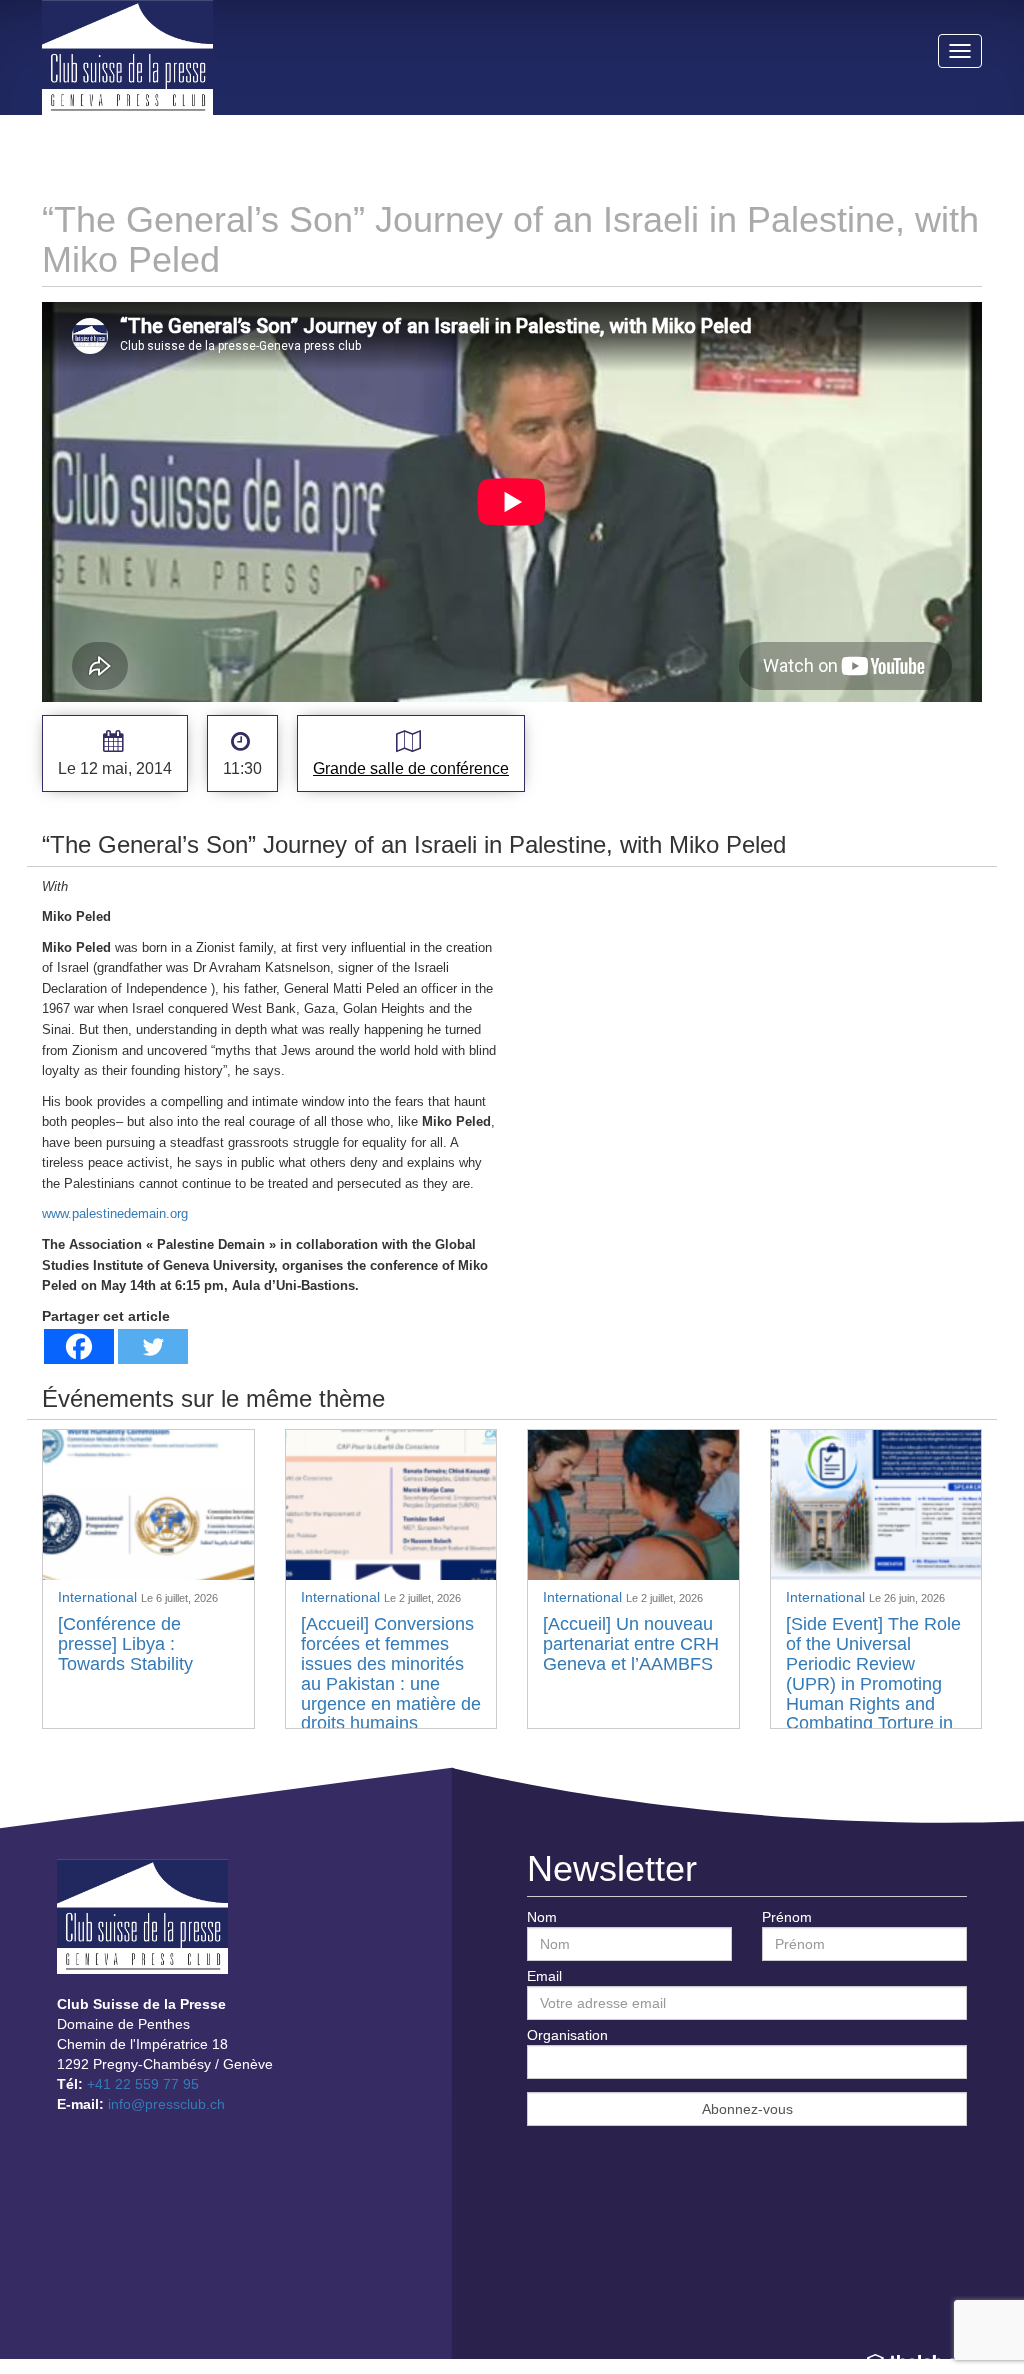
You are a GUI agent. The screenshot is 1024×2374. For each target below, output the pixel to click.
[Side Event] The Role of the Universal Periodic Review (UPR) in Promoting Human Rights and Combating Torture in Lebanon (873, 1683)
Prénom (787, 1917)
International (99, 1597)
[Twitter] (153, 1346)
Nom (542, 1917)
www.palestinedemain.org (115, 1213)
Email (544, 1976)
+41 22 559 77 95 (143, 2084)
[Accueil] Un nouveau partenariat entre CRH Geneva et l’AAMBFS (631, 1644)
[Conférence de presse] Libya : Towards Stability (125, 1644)
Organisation (567, 2035)
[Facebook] (79, 1346)
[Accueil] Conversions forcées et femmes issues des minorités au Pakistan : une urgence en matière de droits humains (391, 1673)
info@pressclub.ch (166, 2104)
